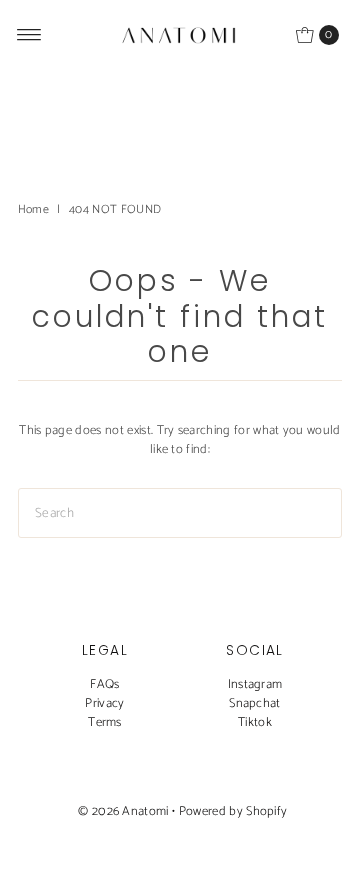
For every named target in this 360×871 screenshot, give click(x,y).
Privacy (104, 703)
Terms (105, 722)
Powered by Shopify (233, 811)
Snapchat (255, 703)
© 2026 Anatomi (123, 811)
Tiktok (255, 722)
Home (33, 209)
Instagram (255, 684)
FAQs (104, 684)
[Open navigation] (29, 35)
